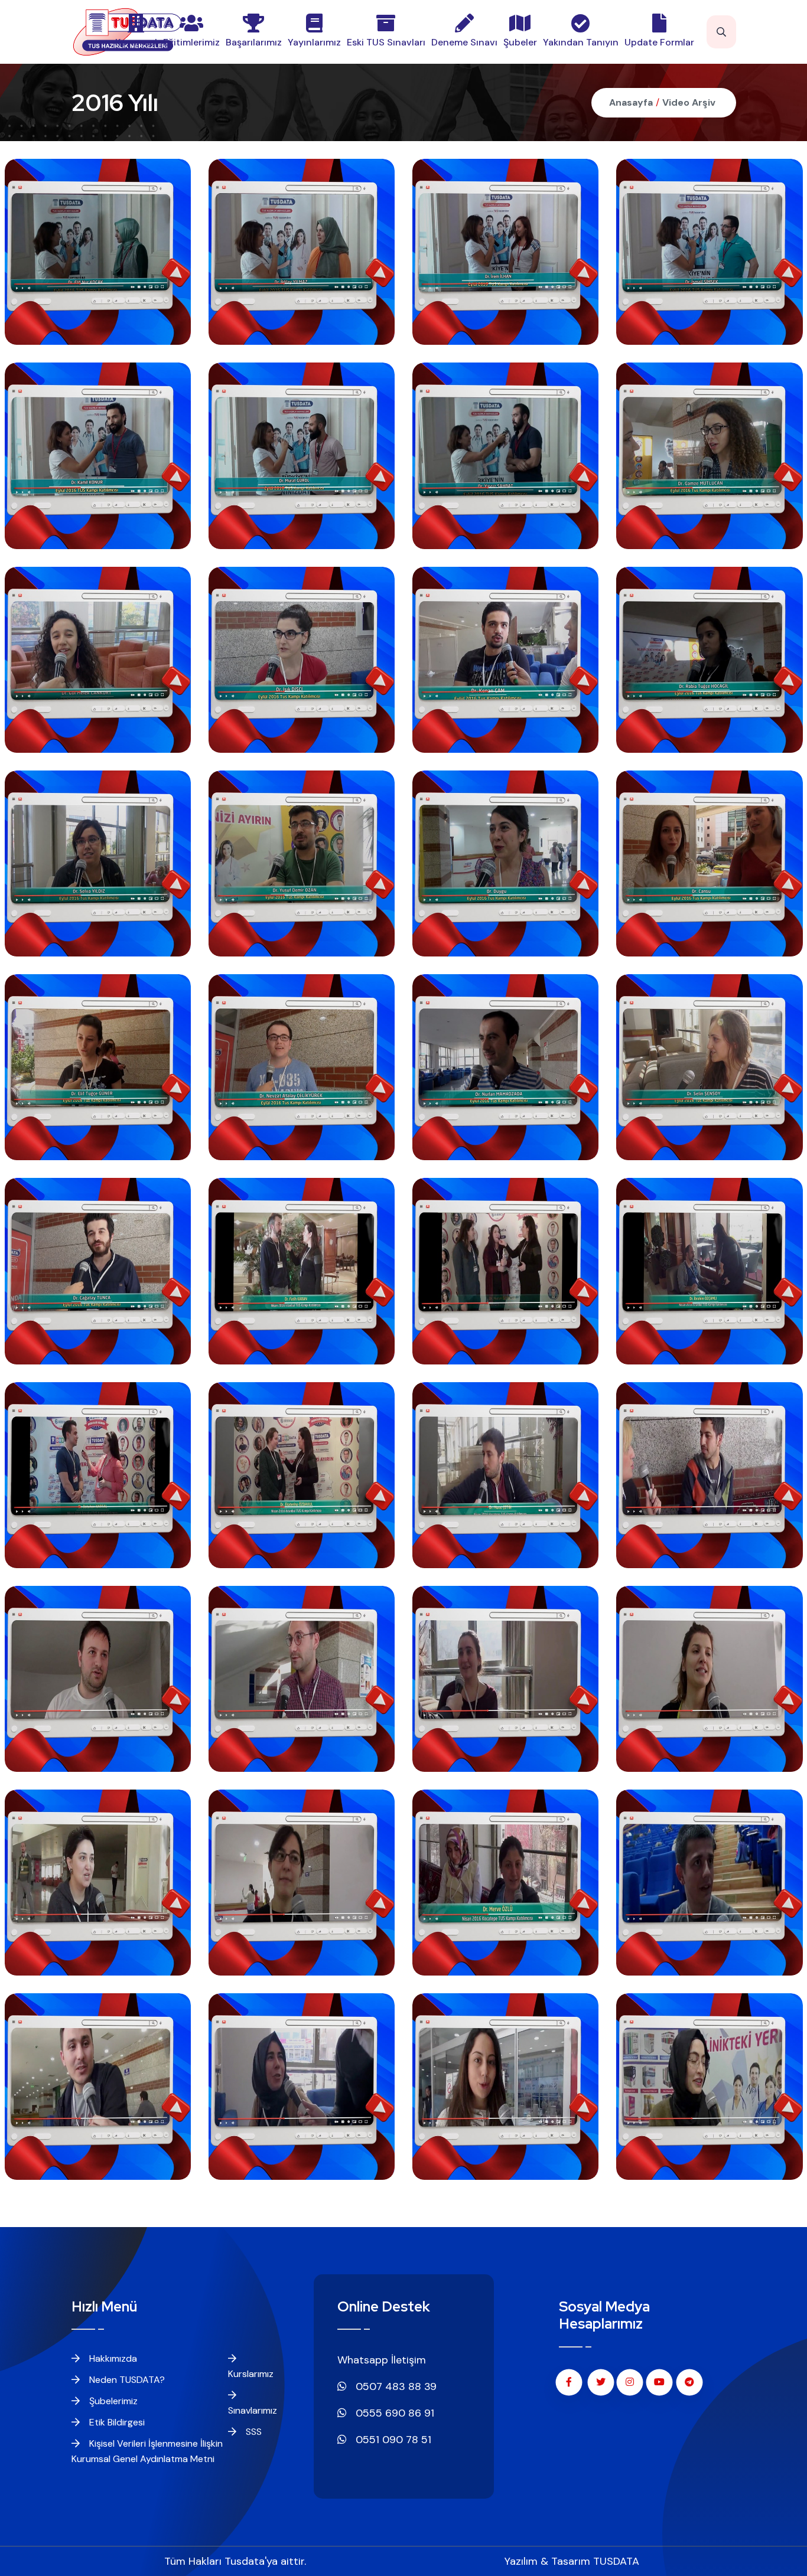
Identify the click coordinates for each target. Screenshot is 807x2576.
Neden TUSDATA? (126, 2380)
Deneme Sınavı (464, 42)
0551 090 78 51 (392, 2440)
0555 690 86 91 (393, 2413)
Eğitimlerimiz (191, 42)
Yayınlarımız (314, 42)
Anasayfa (631, 102)
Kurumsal (136, 42)
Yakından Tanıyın (581, 42)
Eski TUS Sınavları (386, 42)
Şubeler (520, 42)
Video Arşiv (689, 102)
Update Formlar (659, 42)
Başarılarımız (254, 42)
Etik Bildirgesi (116, 2422)
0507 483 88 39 (395, 2386)
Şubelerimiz (112, 2401)
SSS (253, 2432)
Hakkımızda (112, 2358)
